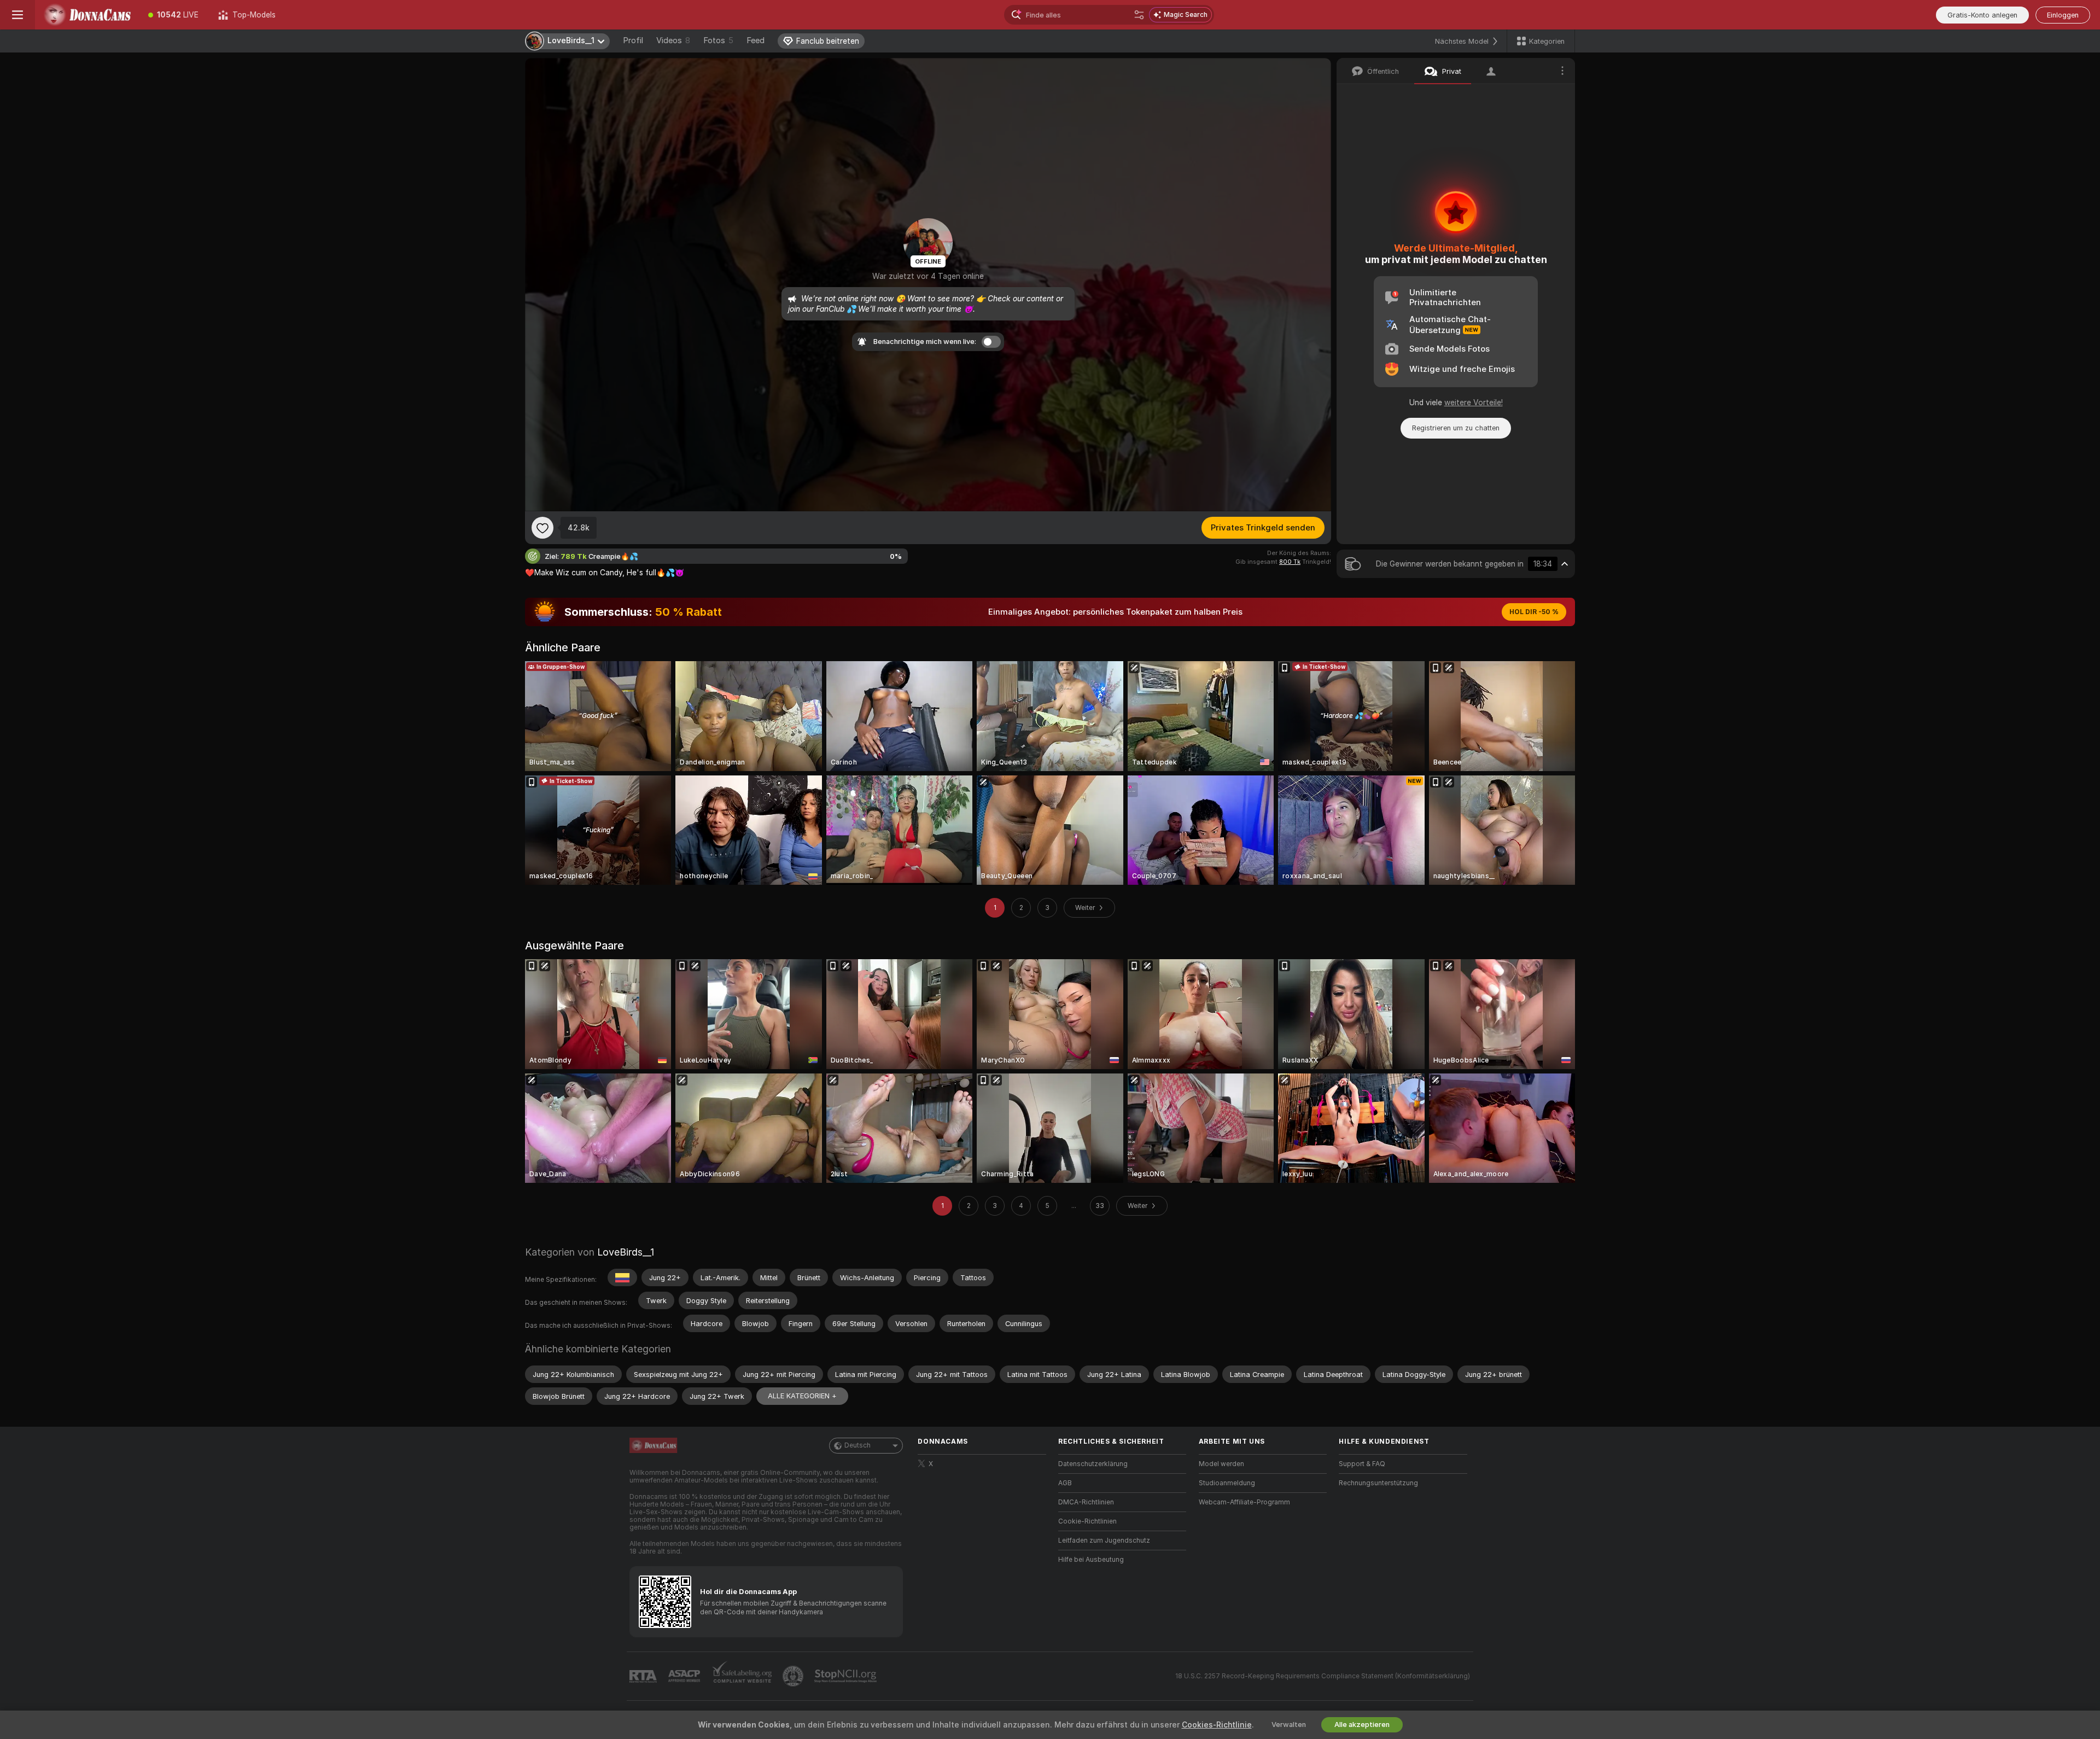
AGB (1065, 1483)
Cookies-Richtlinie (1217, 1725)
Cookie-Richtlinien (1087, 1521)
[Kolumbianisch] (622, 1277)
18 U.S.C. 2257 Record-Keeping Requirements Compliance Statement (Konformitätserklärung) (1323, 1676)
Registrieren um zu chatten (1456, 428)
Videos (673, 40)
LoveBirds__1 (626, 1252)
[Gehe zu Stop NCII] (847, 1676)
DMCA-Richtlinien (1086, 1502)
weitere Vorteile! (1474, 402)
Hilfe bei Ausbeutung (1091, 1560)
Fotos (718, 40)
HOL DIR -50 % (1534, 612)
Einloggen (2063, 15)
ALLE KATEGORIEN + (802, 1396)
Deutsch (857, 1445)
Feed (756, 40)
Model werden (1221, 1464)
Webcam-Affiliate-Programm (1244, 1502)
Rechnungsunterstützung (1378, 1483)
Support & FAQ (1362, 1464)
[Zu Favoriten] (542, 528)
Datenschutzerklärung (1093, 1464)
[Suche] (1139, 15)
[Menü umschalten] (17, 15)
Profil (633, 40)
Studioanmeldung (1227, 1483)
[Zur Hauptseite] (87, 15)
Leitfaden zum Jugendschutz (1104, 1540)
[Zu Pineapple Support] (794, 1676)
